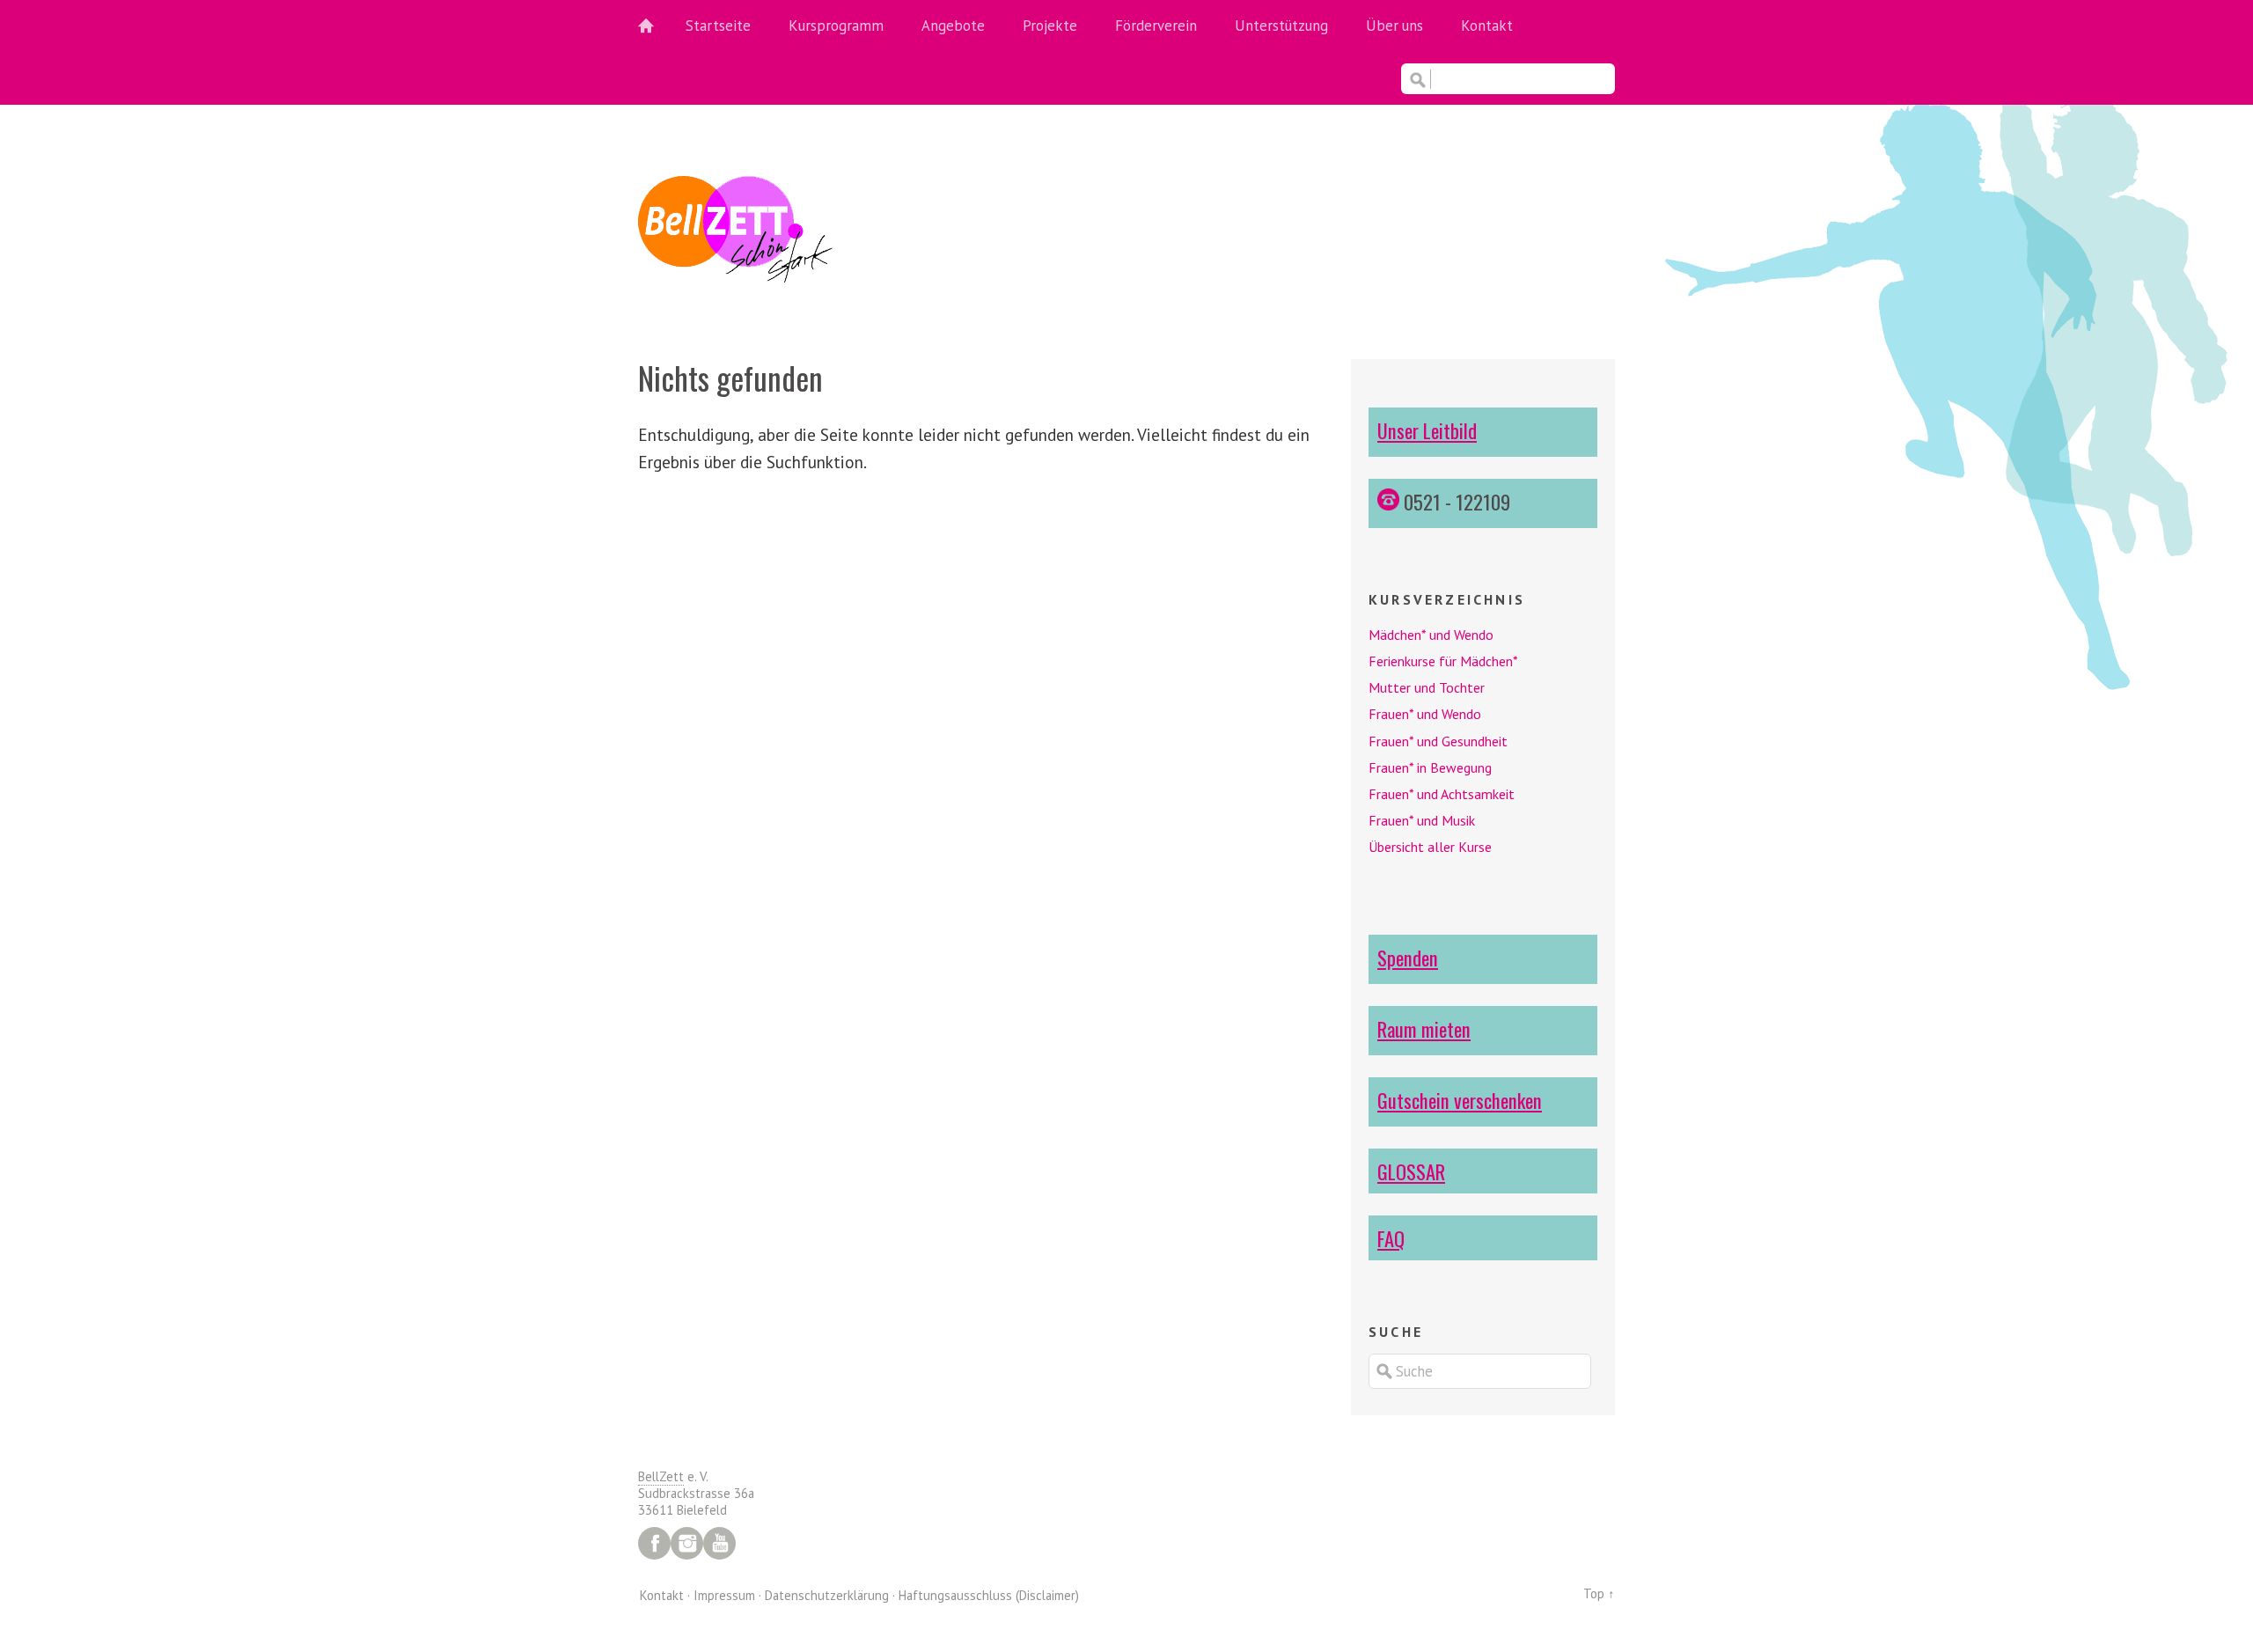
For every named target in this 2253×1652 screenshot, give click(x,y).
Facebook (654, 1543)
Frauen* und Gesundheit (1438, 741)
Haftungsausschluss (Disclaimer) (989, 1595)
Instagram (687, 1543)
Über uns (1394, 26)
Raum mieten (1424, 1028)
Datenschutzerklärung (827, 1595)
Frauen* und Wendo (1425, 714)
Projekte (1050, 26)
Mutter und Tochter (1427, 687)
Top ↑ (1599, 1593)
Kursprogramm (836, 26)
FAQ (1391, 1238)
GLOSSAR (1411, 1171)
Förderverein (1156, 26)
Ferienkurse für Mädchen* (1443, 661)
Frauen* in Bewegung (1430, 767)
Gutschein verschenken (1460, 1100)
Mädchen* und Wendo (1431, 635)
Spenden (1408, 957)
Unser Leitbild (1427, 430)
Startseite (718, 26)
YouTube (719, 1543)
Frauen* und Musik (1422, 820)
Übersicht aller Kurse (1430, 847)
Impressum (724, 1595)
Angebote (953, 26)
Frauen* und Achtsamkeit (1442, 794)
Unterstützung (1281, 26)
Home (656, 26)
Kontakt (1487, 26)
